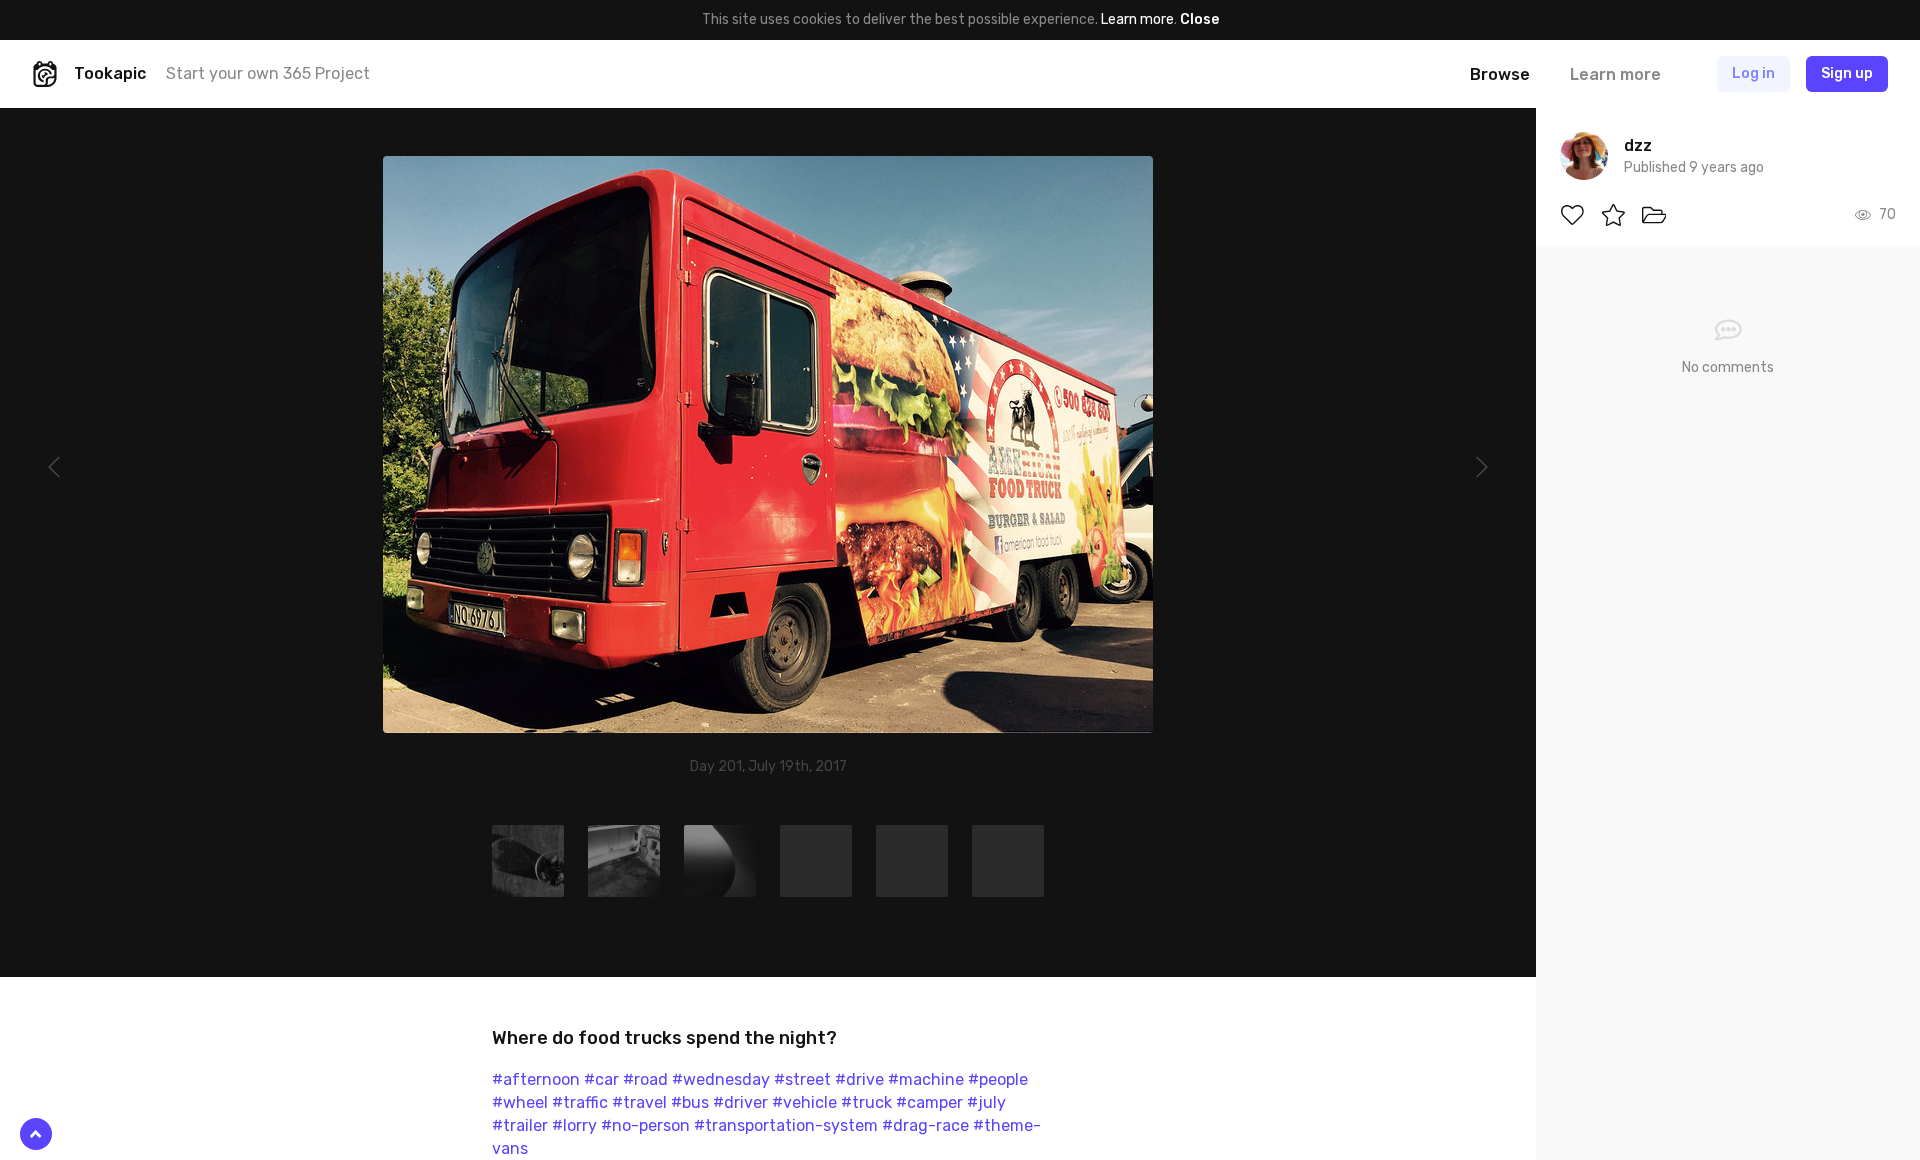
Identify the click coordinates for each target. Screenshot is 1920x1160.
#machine (926, 1079)
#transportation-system (786, 1125)
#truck (866, 1102)
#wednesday (721, 1079)
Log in (1753, 73)
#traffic (580, 1102)
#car (601, 1079)
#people (998, 1079)
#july (986, 1102)
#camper (929, 1102)
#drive (859, 1079)
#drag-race (925, 1125)
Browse (1500, 74)
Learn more (1137, 19)
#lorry (574, 1125)
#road (645, 1079)
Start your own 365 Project (268, 73)
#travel (639, 1102)
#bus (690, 1102)
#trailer (520, 1125)
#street (802, 1079)
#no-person (645, 1125)
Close (1199, 19)
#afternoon (536, 1079)
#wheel (520, 1102)
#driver (740, 1102)
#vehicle (804, 1102)
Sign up (1847, 73)
